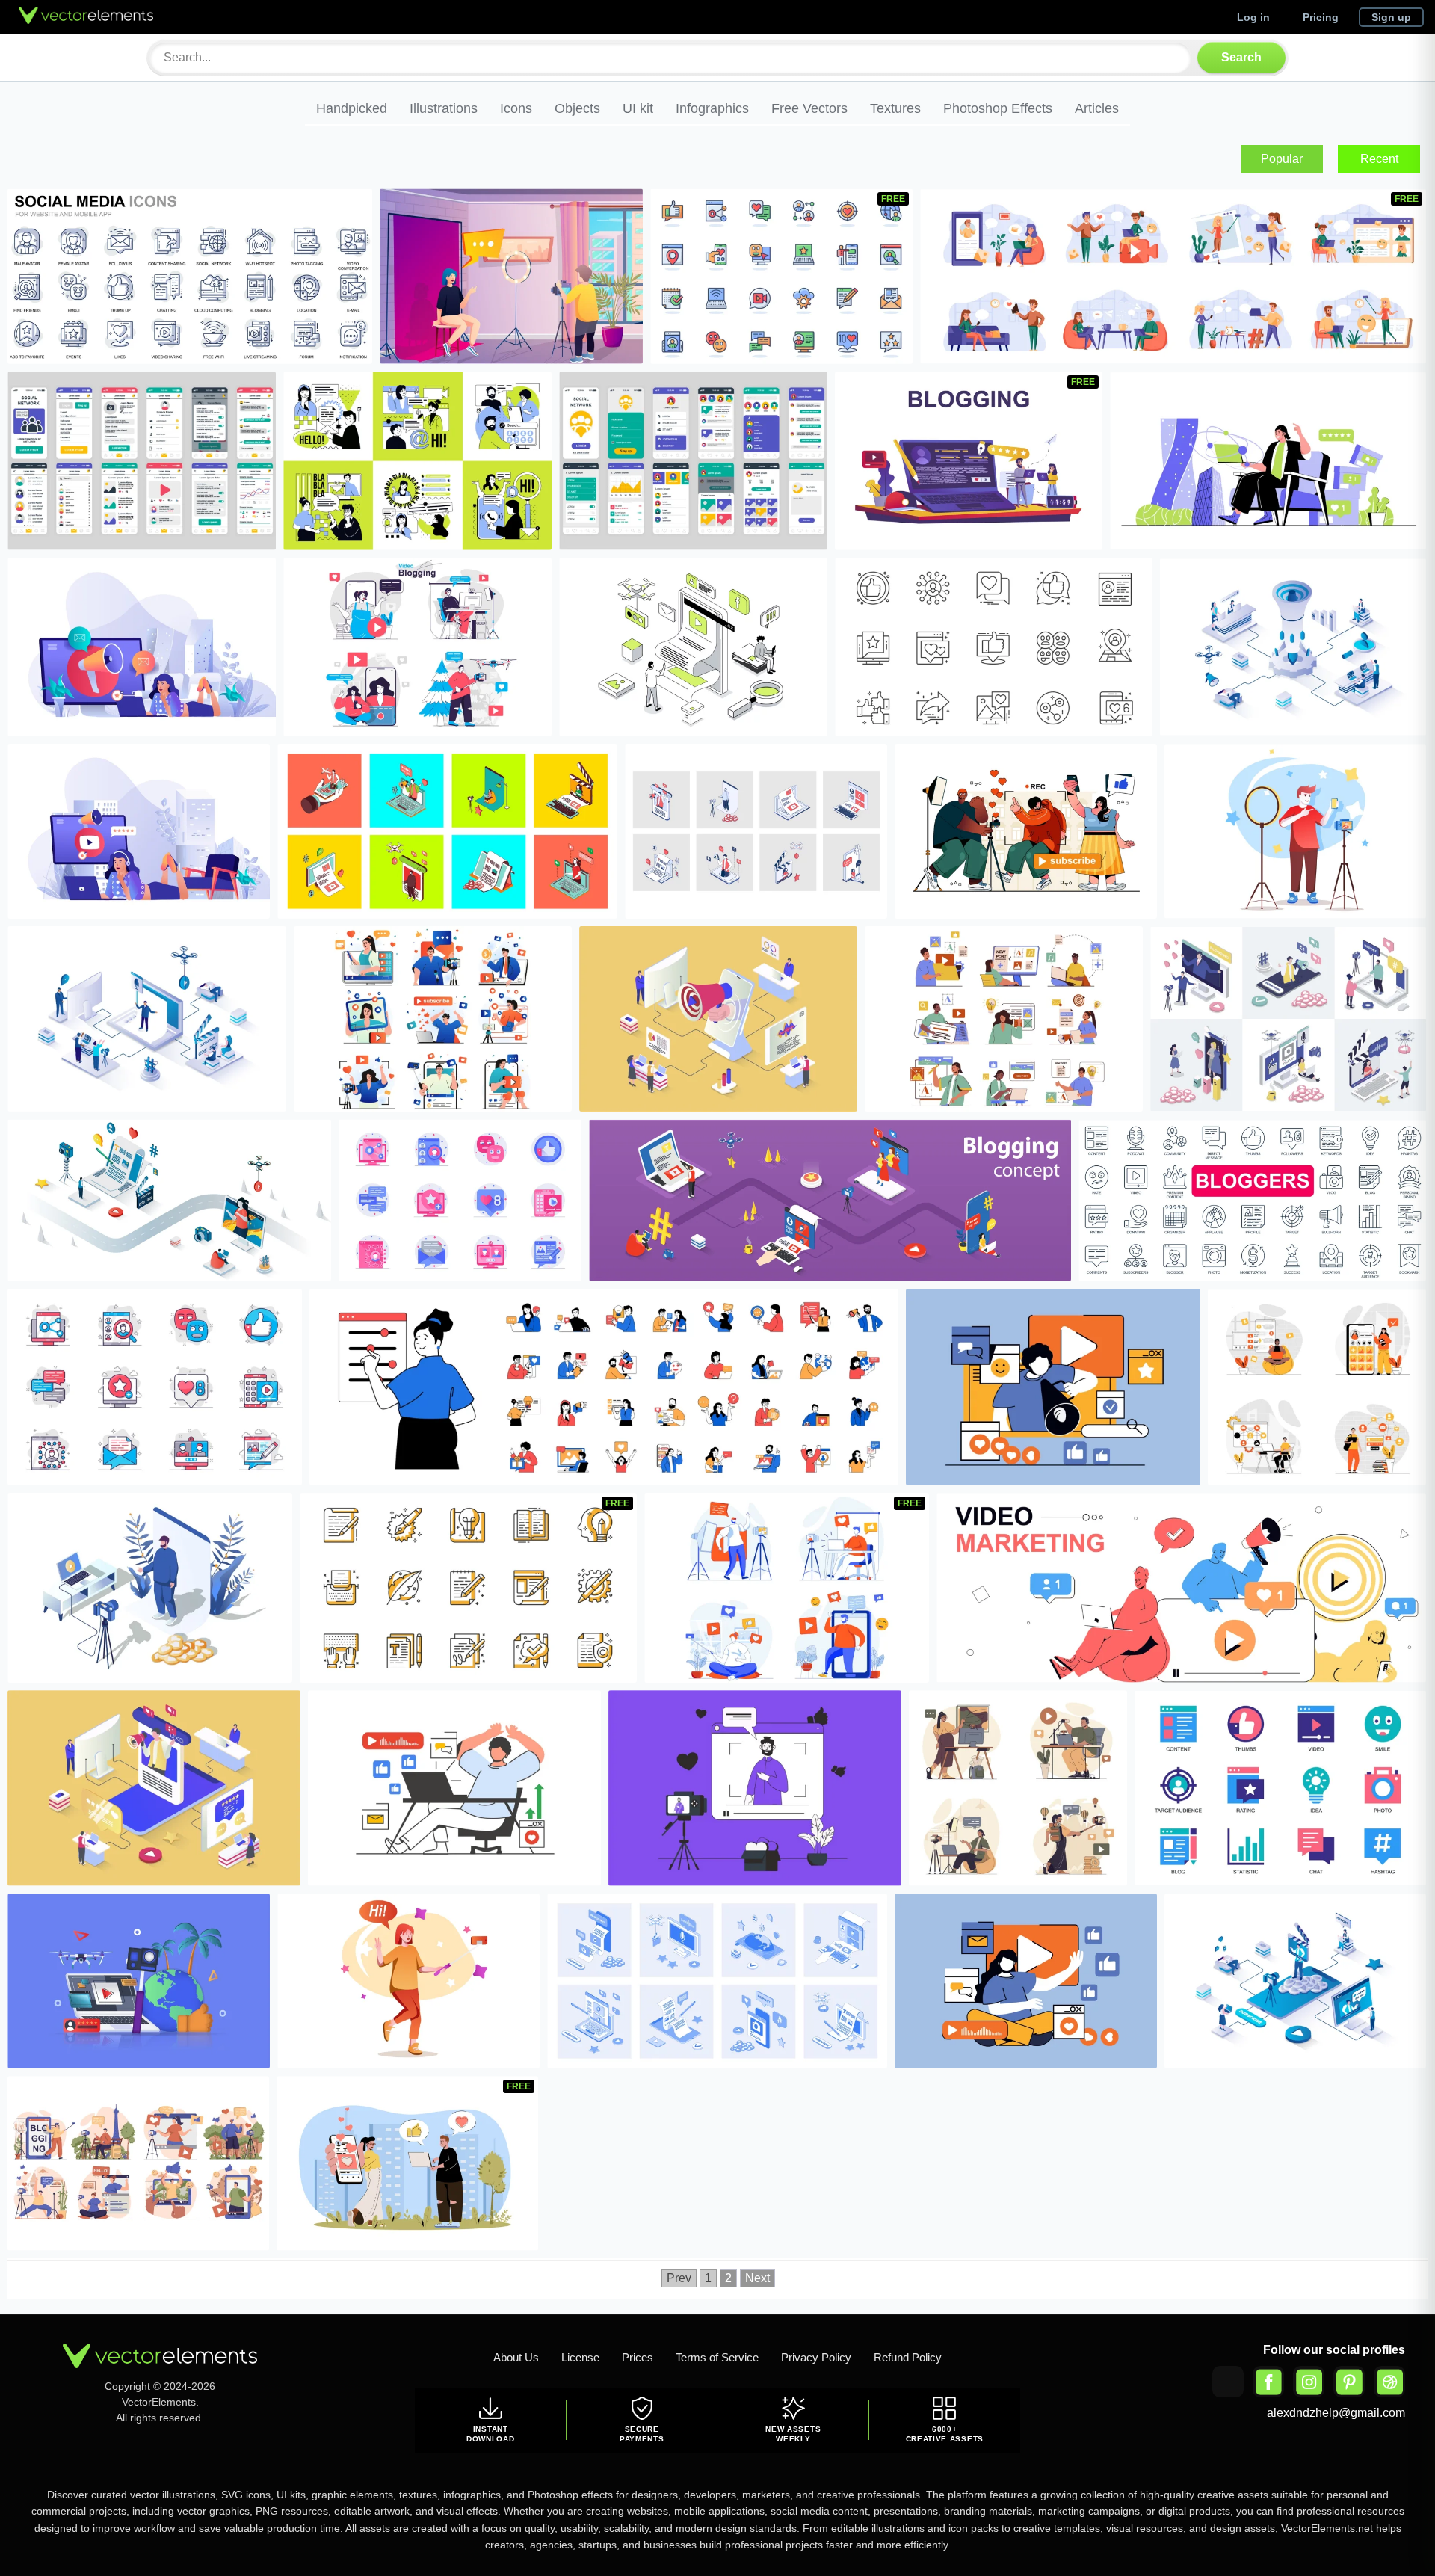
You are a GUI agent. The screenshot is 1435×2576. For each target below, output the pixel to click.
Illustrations (444, 108)
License (580, 2357)
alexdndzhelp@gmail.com (1336, 2413)
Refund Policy (908, 2357)
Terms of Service (717, 2357)
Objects (577, 108)
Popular (1282, 159)
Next (757, 2278)
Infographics (712, 108)
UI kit (638, 108)
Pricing (1321, 17)
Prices (638, 2357)
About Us (516, 2357)
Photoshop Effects (998, 108)
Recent (1379, 159)
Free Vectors (809, 108)
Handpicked (352, 108)
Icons (516, 108)
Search (1241, 57)
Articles (1097, 108)
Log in (1253, 17)
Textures (895, 108)
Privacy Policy (816, 2357)
